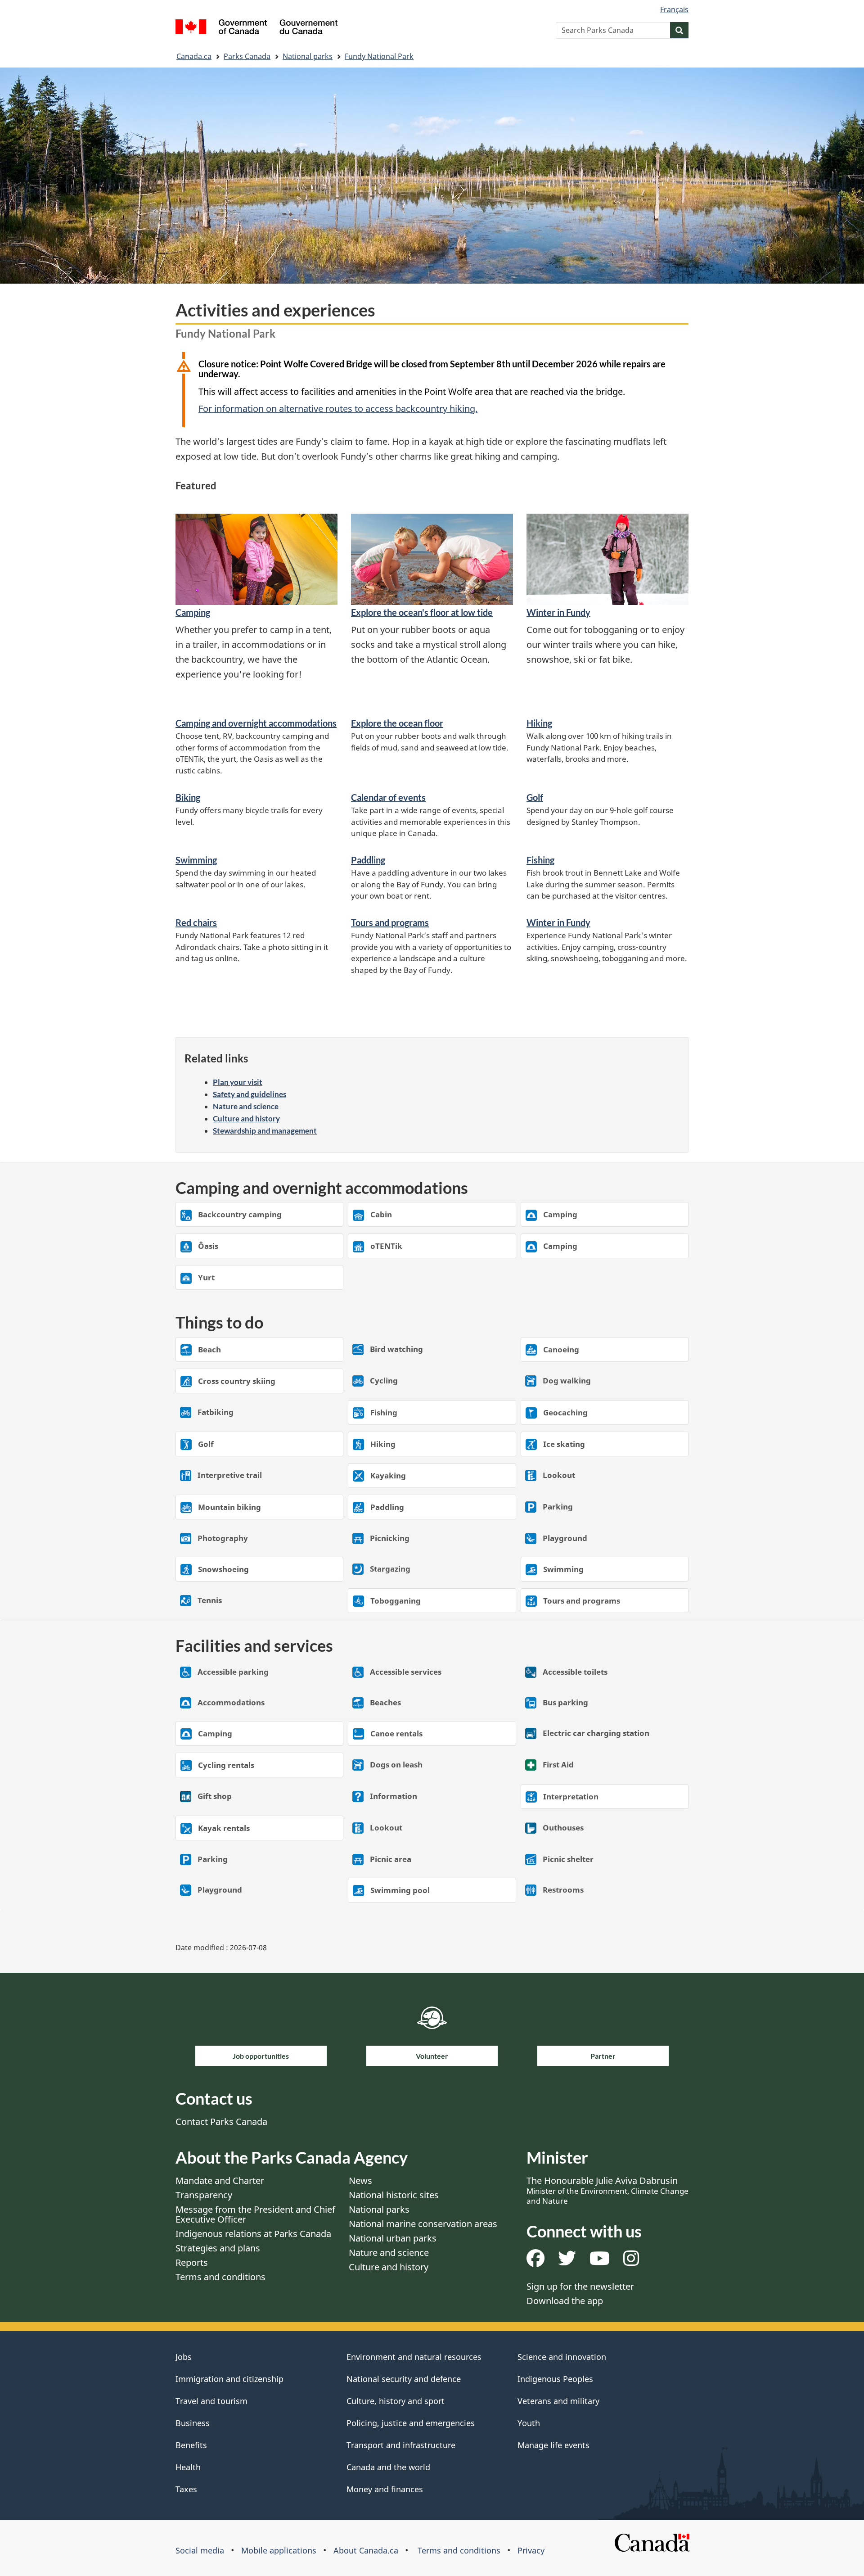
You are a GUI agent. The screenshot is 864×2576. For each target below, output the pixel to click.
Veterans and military (558, 2401)
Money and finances (385, 2489)
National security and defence (404, 2379)
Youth (529, 2423)
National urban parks (393, 2238)
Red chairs (196, 922)
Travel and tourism (211, 2401)
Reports (192, 2262)
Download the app (565, 2301)
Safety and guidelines (250, 1094)
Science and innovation (562, 2357)
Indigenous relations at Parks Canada (253, 2234)
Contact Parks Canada (221, 2122)
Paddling (368, 860)
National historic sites (394, 2195)
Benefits (191, 2445)
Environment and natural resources (414, 2357)
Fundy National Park (379, 56)
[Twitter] (567, 2262)
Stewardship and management (265, 1131)
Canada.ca (194, 56)
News (360, 2181)
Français (674, 9)
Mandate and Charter (220, 2181)
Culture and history (246, 1119)
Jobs (184, 2357)
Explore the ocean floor (397, 723)
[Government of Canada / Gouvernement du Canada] (256, 28)
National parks (308, 56)
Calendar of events (388, 797)
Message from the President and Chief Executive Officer (255, 2214)
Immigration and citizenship (229, 2379)
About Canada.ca (366, 2550)
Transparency (204, 2195)
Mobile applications (279, 2550)
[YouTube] (600, 2262)
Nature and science (246, 1106)
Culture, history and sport (396, 2401)
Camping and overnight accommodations (256, 723)
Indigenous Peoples (555, 2379)
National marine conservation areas (423, 2224)
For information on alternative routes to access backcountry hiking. (338, 409)
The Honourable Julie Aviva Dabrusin (607, 2190)
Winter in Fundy (558, 612)
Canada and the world (388, 2467)
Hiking (539, 723)
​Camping (193, 612)
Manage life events (553, 2445)
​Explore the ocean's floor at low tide (422, 612)
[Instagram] (631, 2262)
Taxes (186, 2489)
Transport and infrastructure (401, 2445)
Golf (535, 797)
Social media (200, 2550)
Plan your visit (238, 1082)
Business (193, 2423)
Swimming (196, 860)
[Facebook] (535, 2262)
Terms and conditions (220, 2277)
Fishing (540, 860)
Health (188, 2467)
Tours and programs (390, 922)
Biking (188, 797)
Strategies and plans (218, 2248)
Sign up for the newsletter (580, 2286)
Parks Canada (247, 56)
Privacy (531, 2550)
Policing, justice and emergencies (411, 2423)
